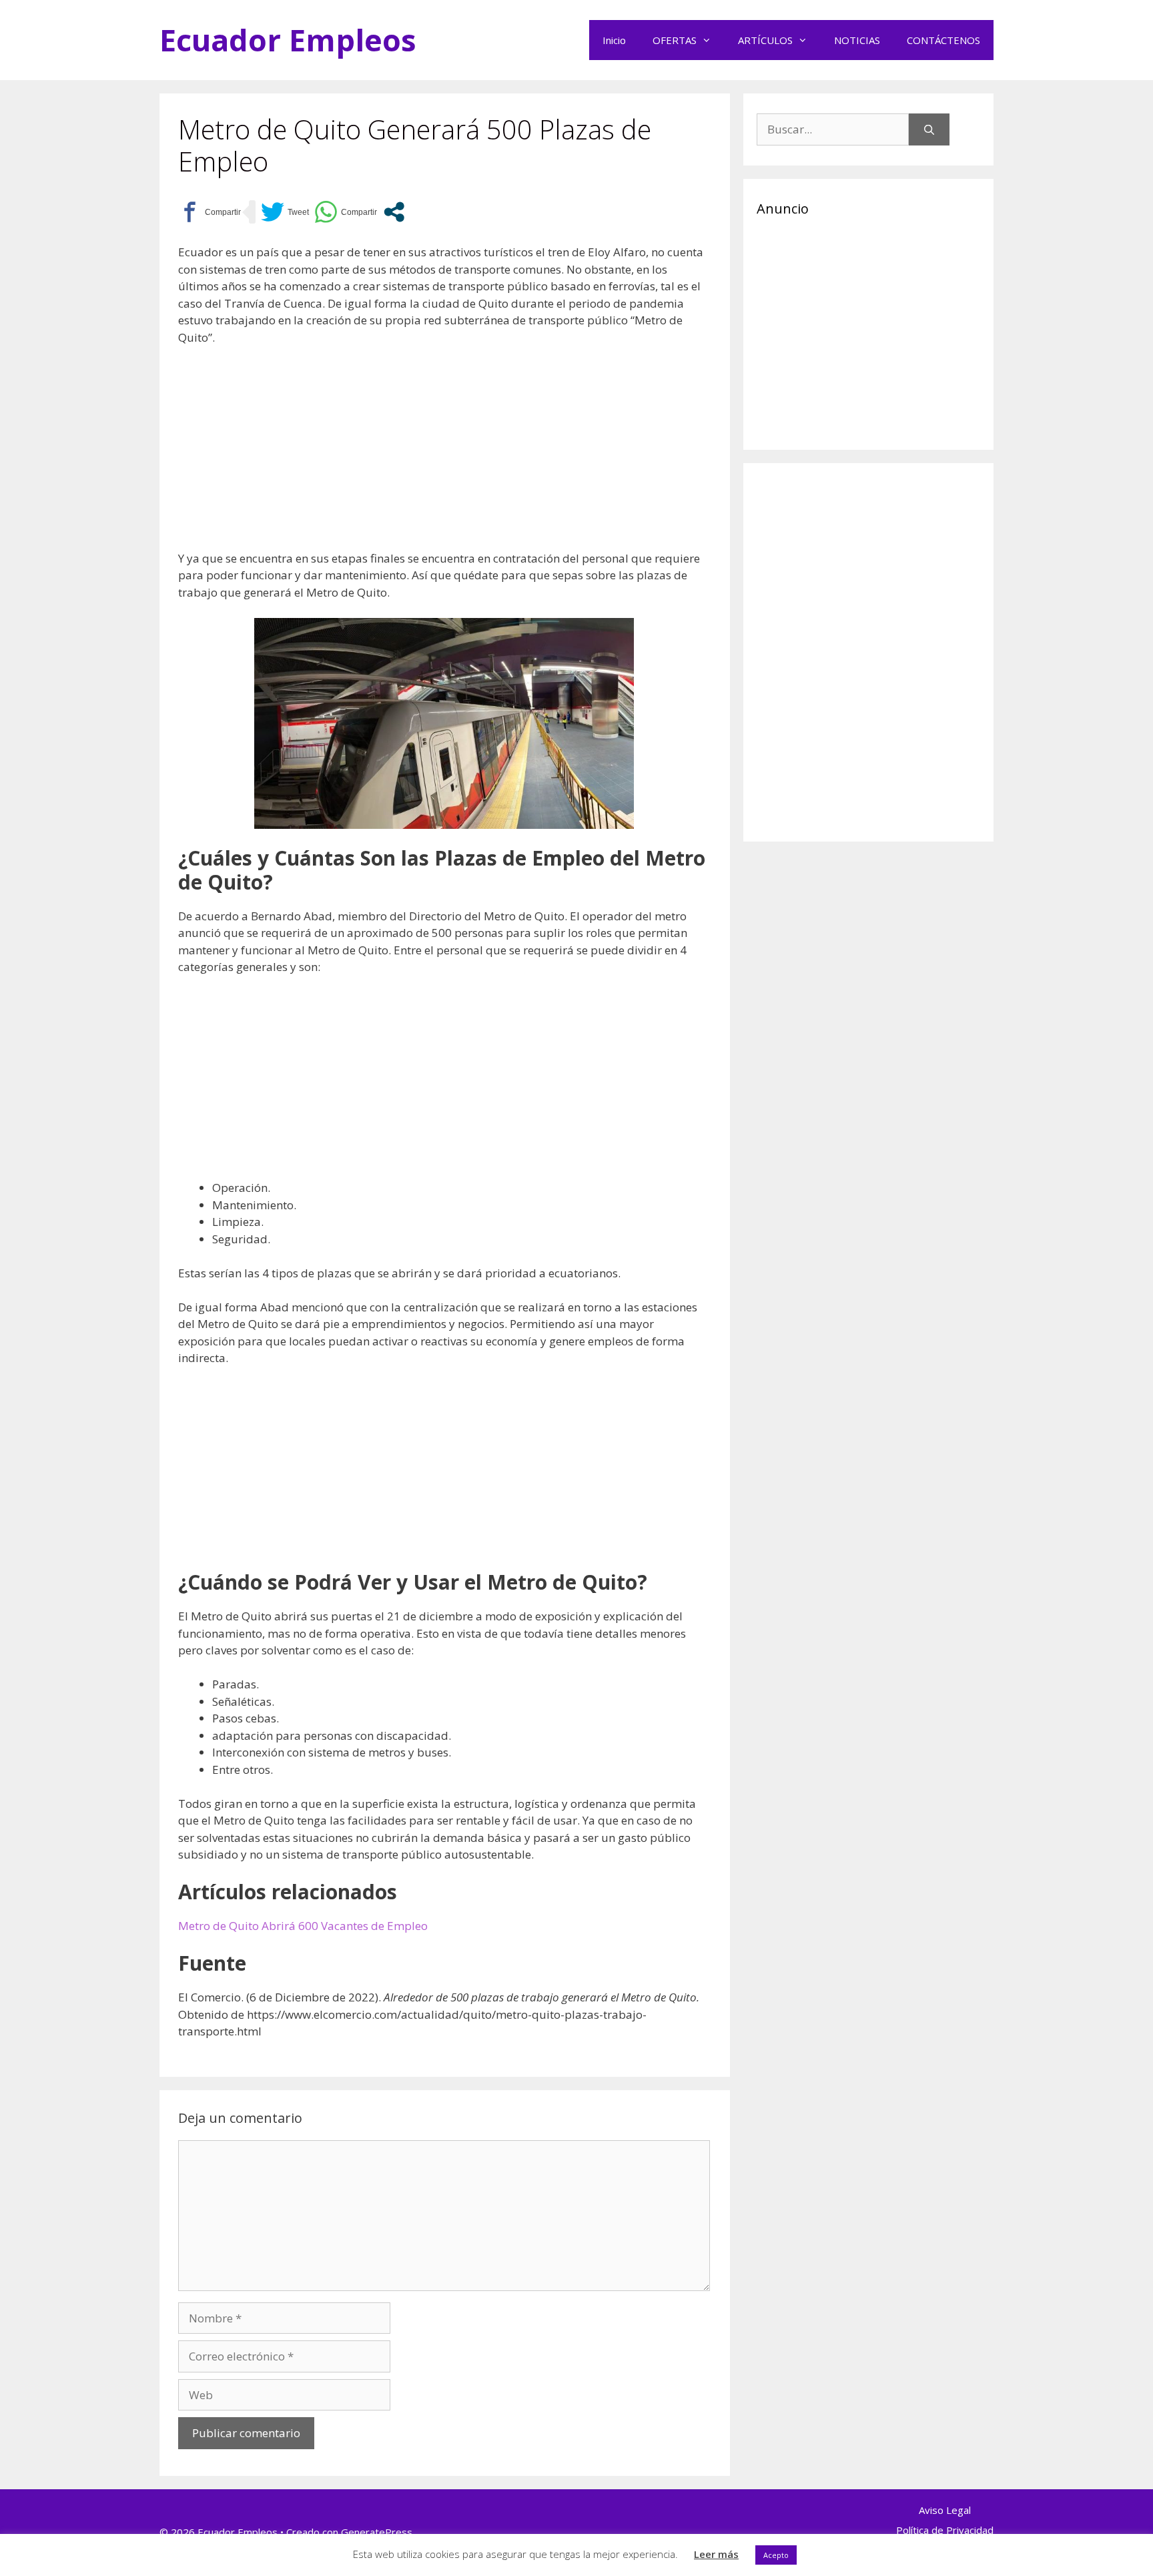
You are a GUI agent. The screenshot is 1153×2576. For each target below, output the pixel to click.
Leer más (716, 2554)
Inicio (614, 40)
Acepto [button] (776, 2555)
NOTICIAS (857, 40)
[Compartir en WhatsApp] (346, 212)
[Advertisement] (444, 456)
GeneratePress (377, 2532)
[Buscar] (929, 129)
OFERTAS (675, 40)
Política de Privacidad (945, 2530)
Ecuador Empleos (288, 40)
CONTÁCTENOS (943, 40)
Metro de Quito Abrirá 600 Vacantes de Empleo (303, 1926)
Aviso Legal (945, 2510)
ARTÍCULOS (765, 40)
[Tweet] (285, 212)
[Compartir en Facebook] (210, 212)
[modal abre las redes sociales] (394, 212)
